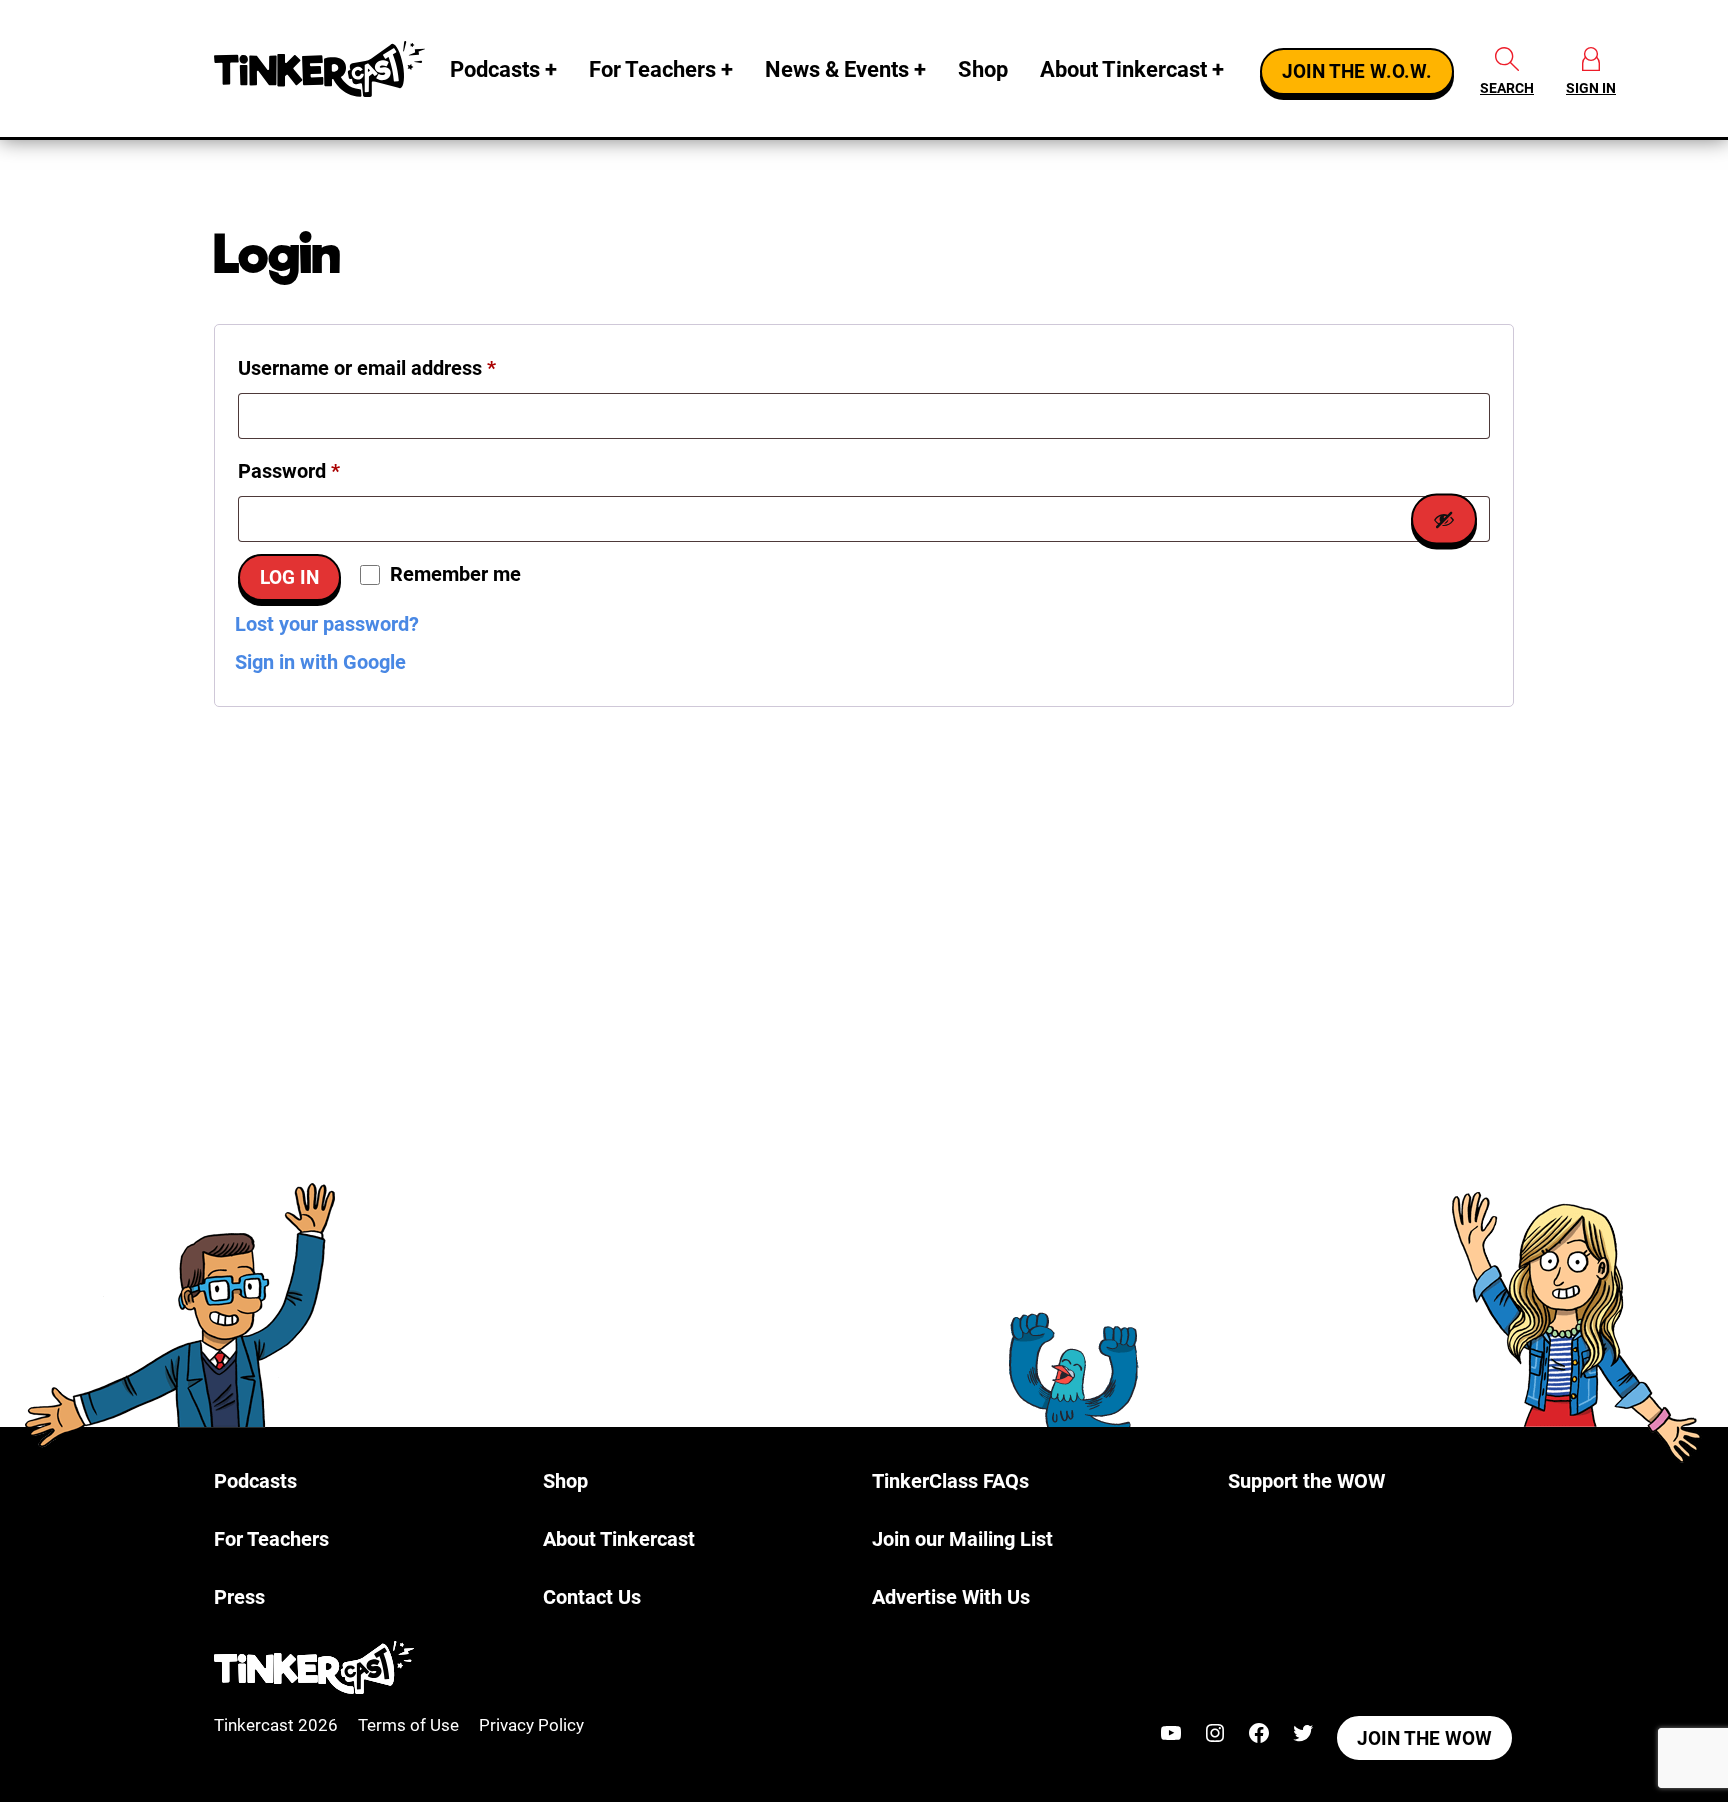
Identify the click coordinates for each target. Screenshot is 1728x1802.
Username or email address (406, 367)
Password (328, 470)
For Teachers (652, 69)
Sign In (1591, 88)
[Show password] (1444, 518)
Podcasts (495, 69)
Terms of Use (408, 1725)
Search (1507, 88)
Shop (983, 69)
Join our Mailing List (962, 1539)
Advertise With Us (951, 1597)
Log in (289, 578)
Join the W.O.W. (1357, 72)
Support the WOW (1306, 1481)
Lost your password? (327, 624)
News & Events (837, 69)
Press (239, 1597)
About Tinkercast (1123, 69)
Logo (324, 69)
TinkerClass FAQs (950, 1481)
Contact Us (592, 1597)
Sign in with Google (320, 662)
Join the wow (1424, 1739)
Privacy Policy (531, 1725)
